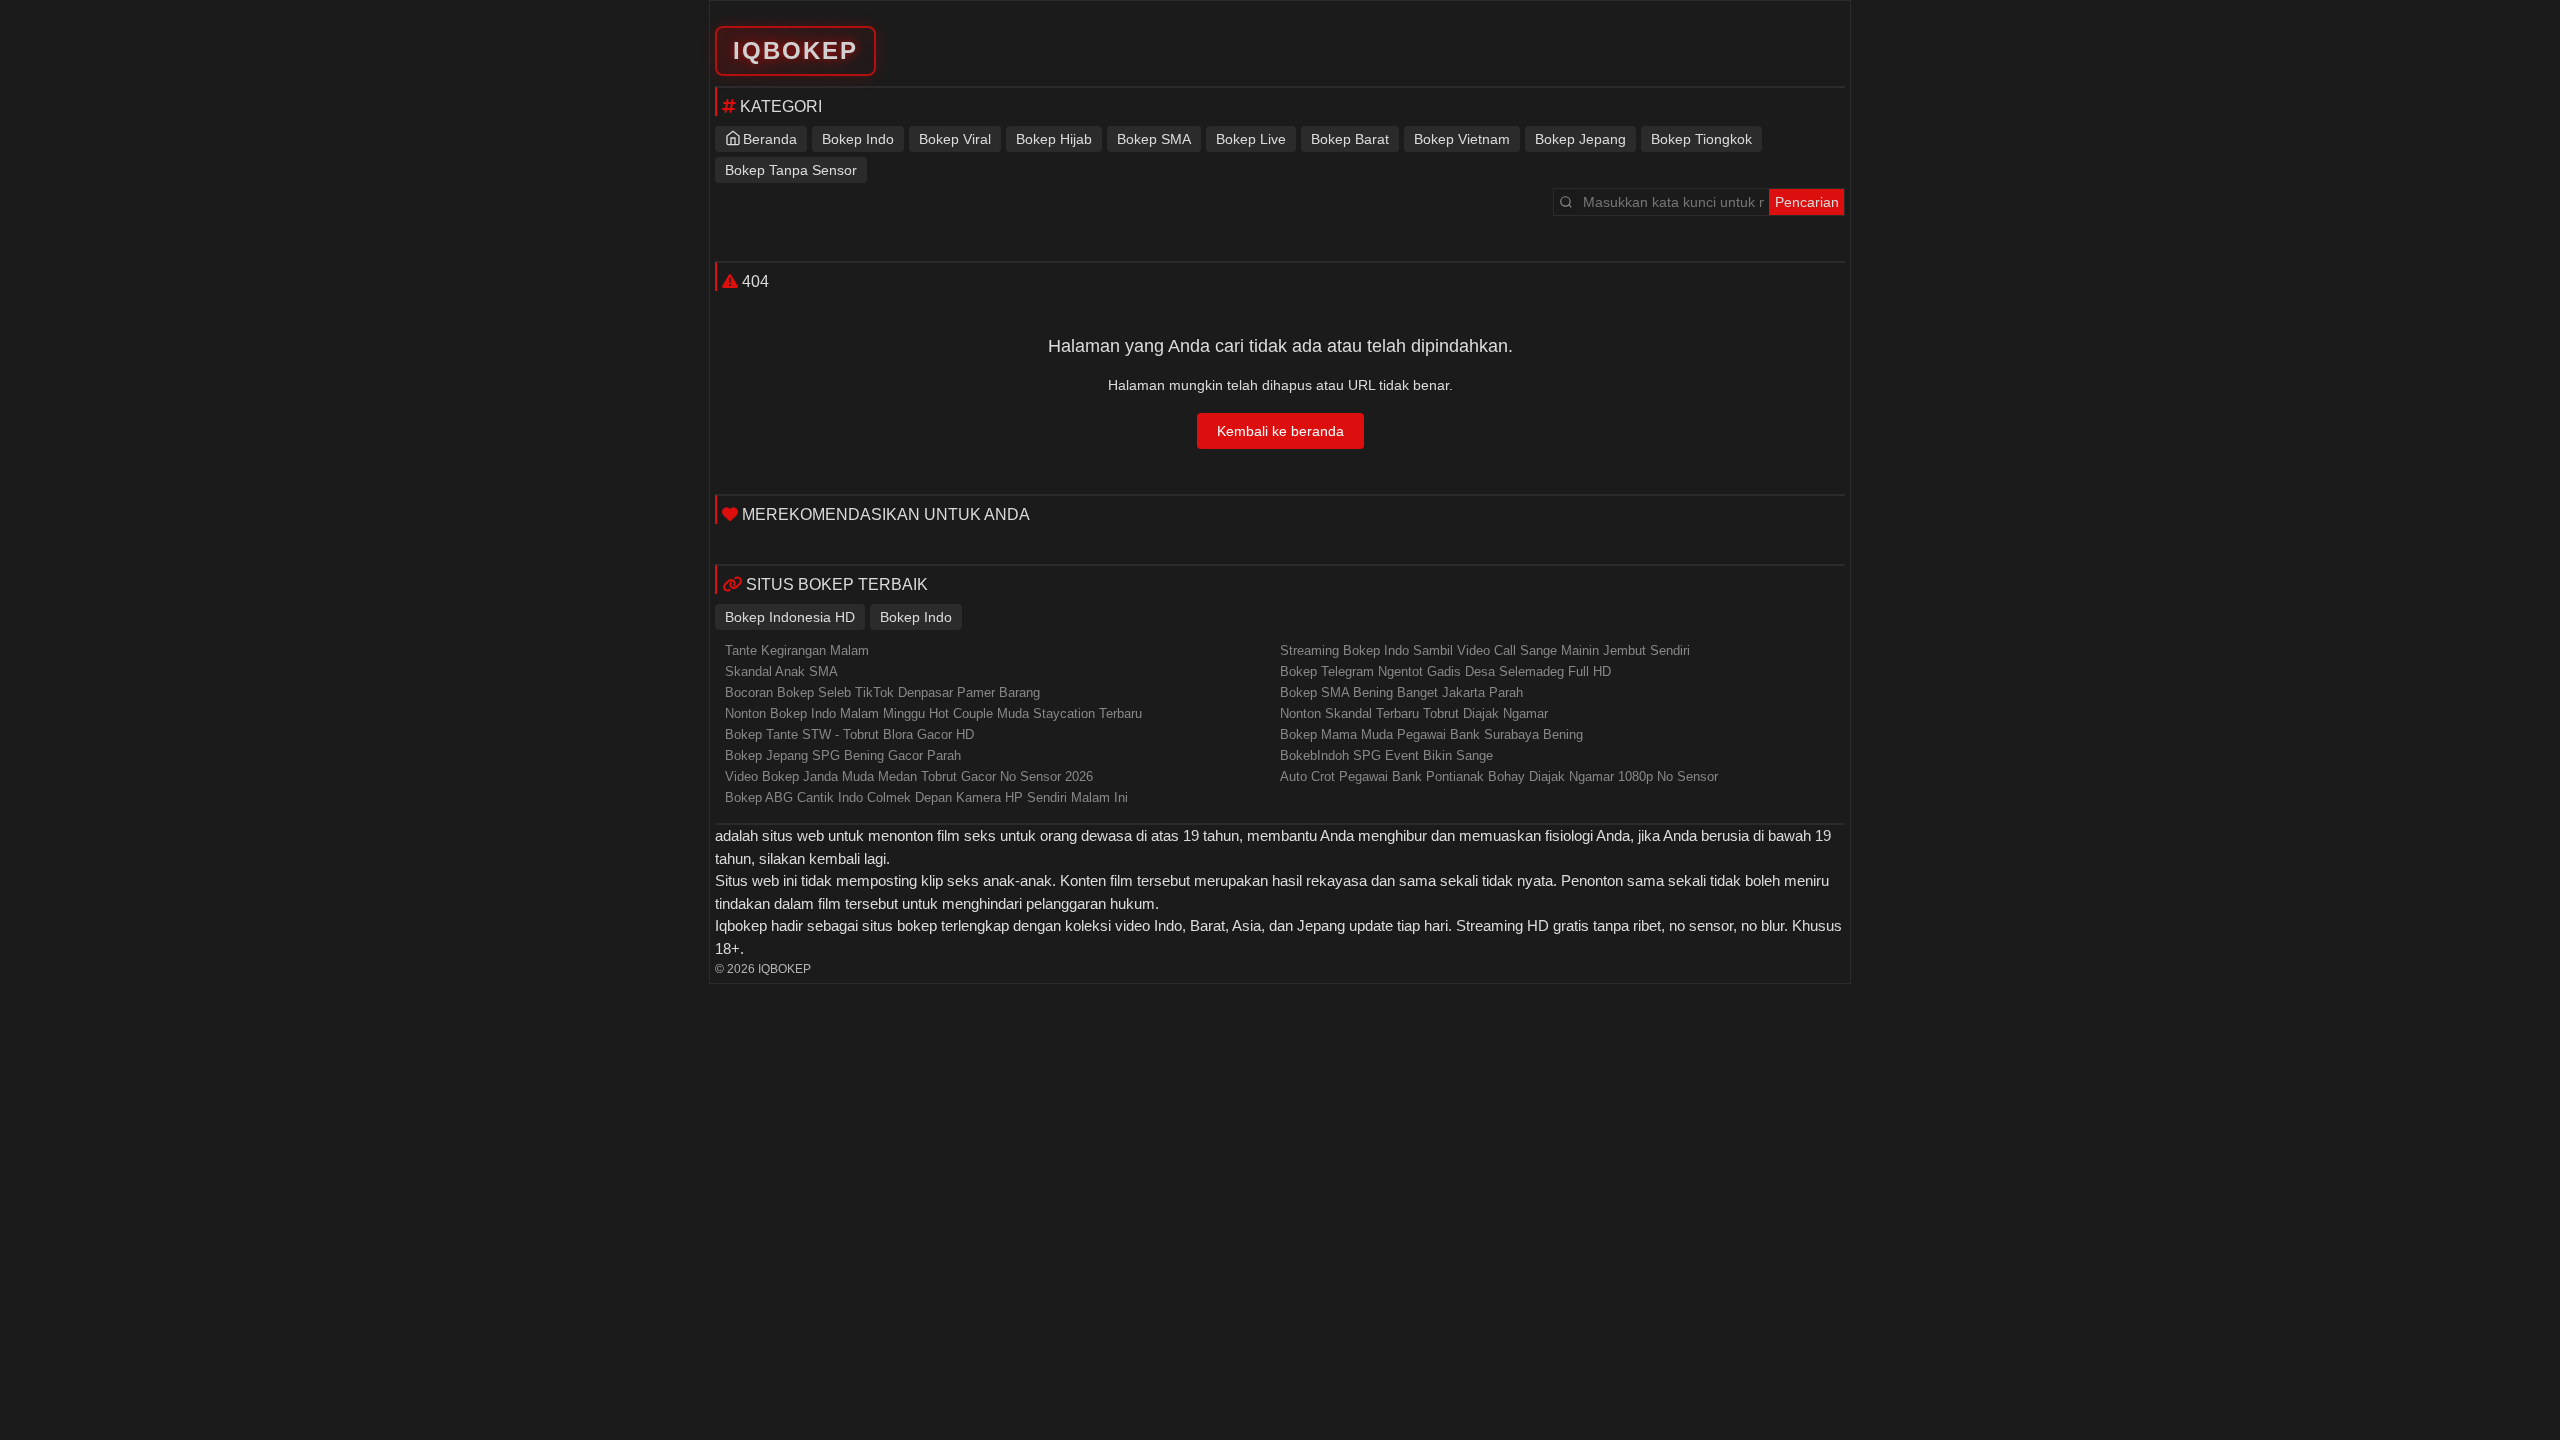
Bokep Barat (1350, 139)
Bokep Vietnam (1462, 139)
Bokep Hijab (1054, 139)
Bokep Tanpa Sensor (791, 170)
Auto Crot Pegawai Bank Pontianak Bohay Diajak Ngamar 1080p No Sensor (1499, 776)
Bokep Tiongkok (1701, 139)
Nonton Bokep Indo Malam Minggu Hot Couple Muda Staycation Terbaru (933, 713)
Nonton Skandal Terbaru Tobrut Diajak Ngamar (1414, 713)
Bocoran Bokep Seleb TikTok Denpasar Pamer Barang (882, 692)
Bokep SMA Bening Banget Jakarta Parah (1401, 692)
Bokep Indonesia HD (790, 617)
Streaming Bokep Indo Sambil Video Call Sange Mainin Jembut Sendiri (1485, 650)
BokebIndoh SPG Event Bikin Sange (1386, 755)
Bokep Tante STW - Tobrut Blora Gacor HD (849, 734)
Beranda (770, 139)
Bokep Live (1251, 139)
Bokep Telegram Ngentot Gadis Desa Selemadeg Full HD (1445, 671)
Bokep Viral (955, 139)
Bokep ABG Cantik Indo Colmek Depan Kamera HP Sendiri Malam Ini (926, 797)
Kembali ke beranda (1280, 431)
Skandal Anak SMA (781, 671)
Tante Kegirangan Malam (797, 650)
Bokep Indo (858, 139)
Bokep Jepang (1580, 139)
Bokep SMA (1154, 139)
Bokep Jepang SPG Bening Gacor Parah (843, 755)
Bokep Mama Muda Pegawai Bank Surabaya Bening (1431, 734)
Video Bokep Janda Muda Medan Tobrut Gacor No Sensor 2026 (909, 776)
